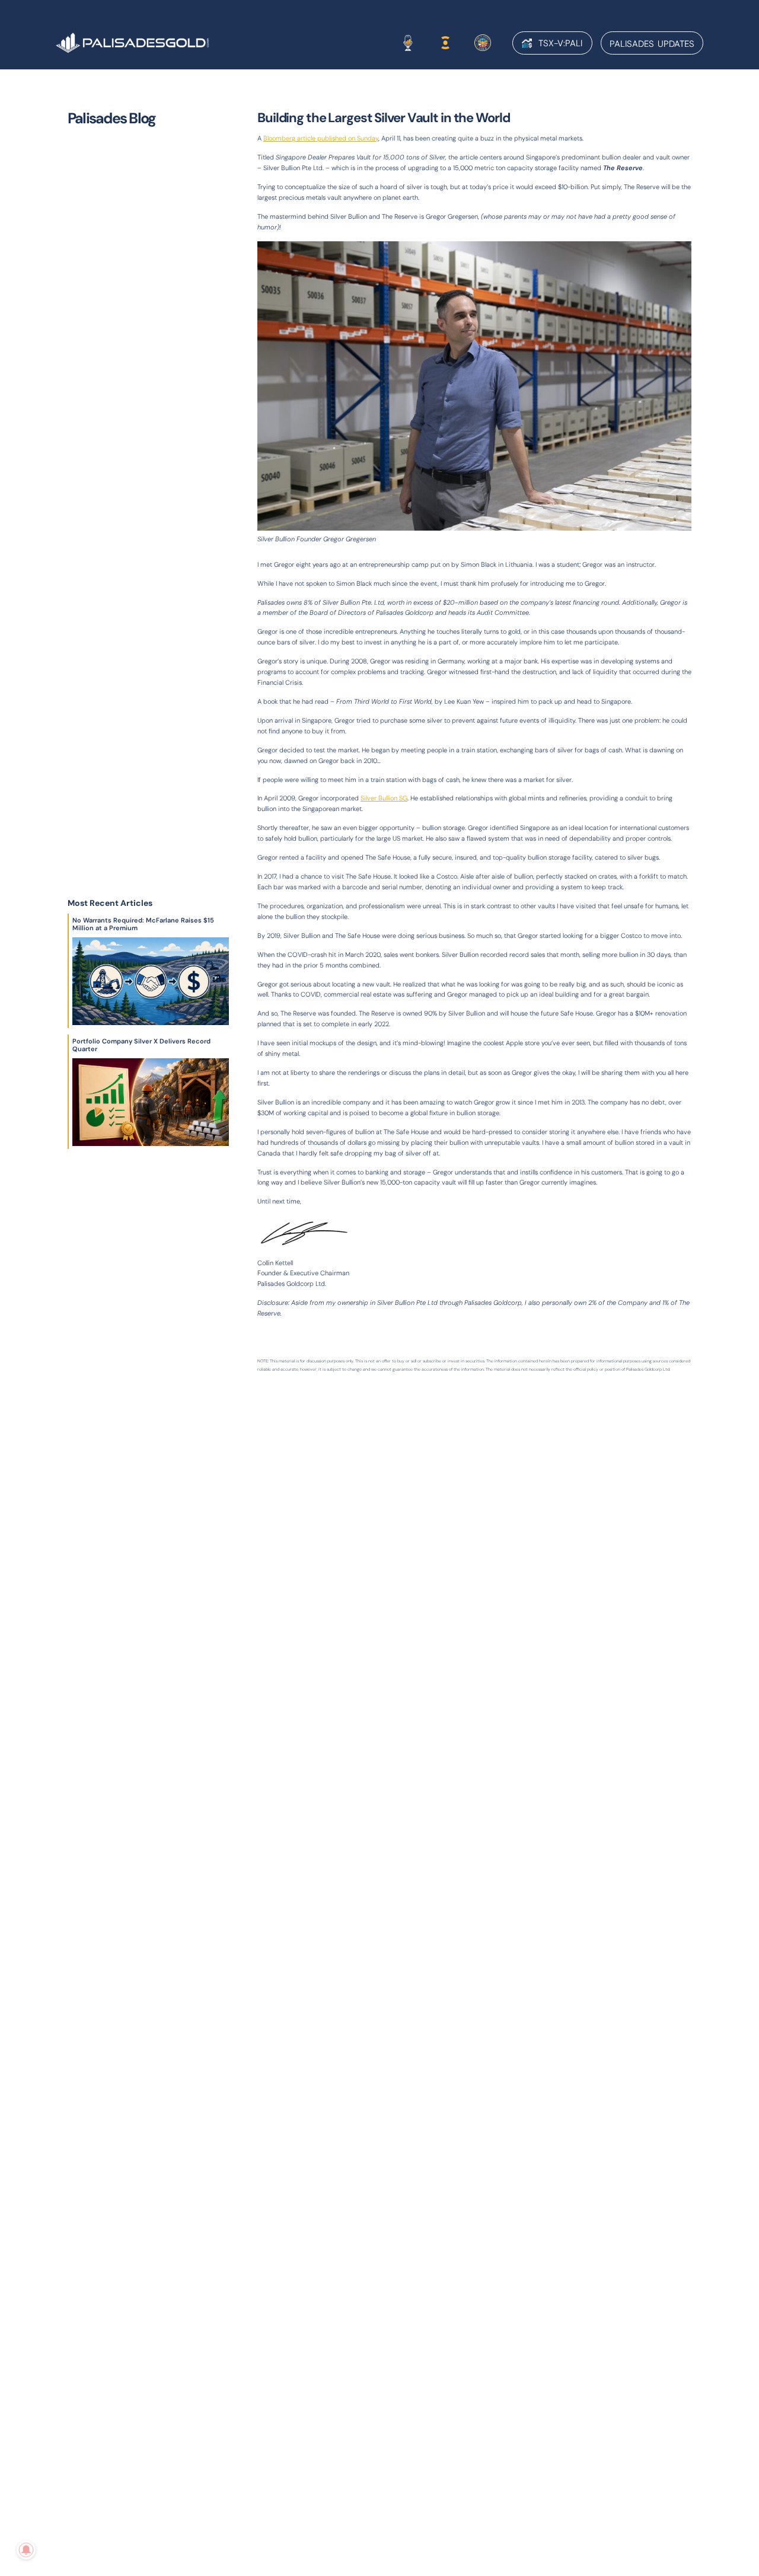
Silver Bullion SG (384, 798)
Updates (652, 44)
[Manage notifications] (26, 2550)
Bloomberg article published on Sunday (321, 138)
